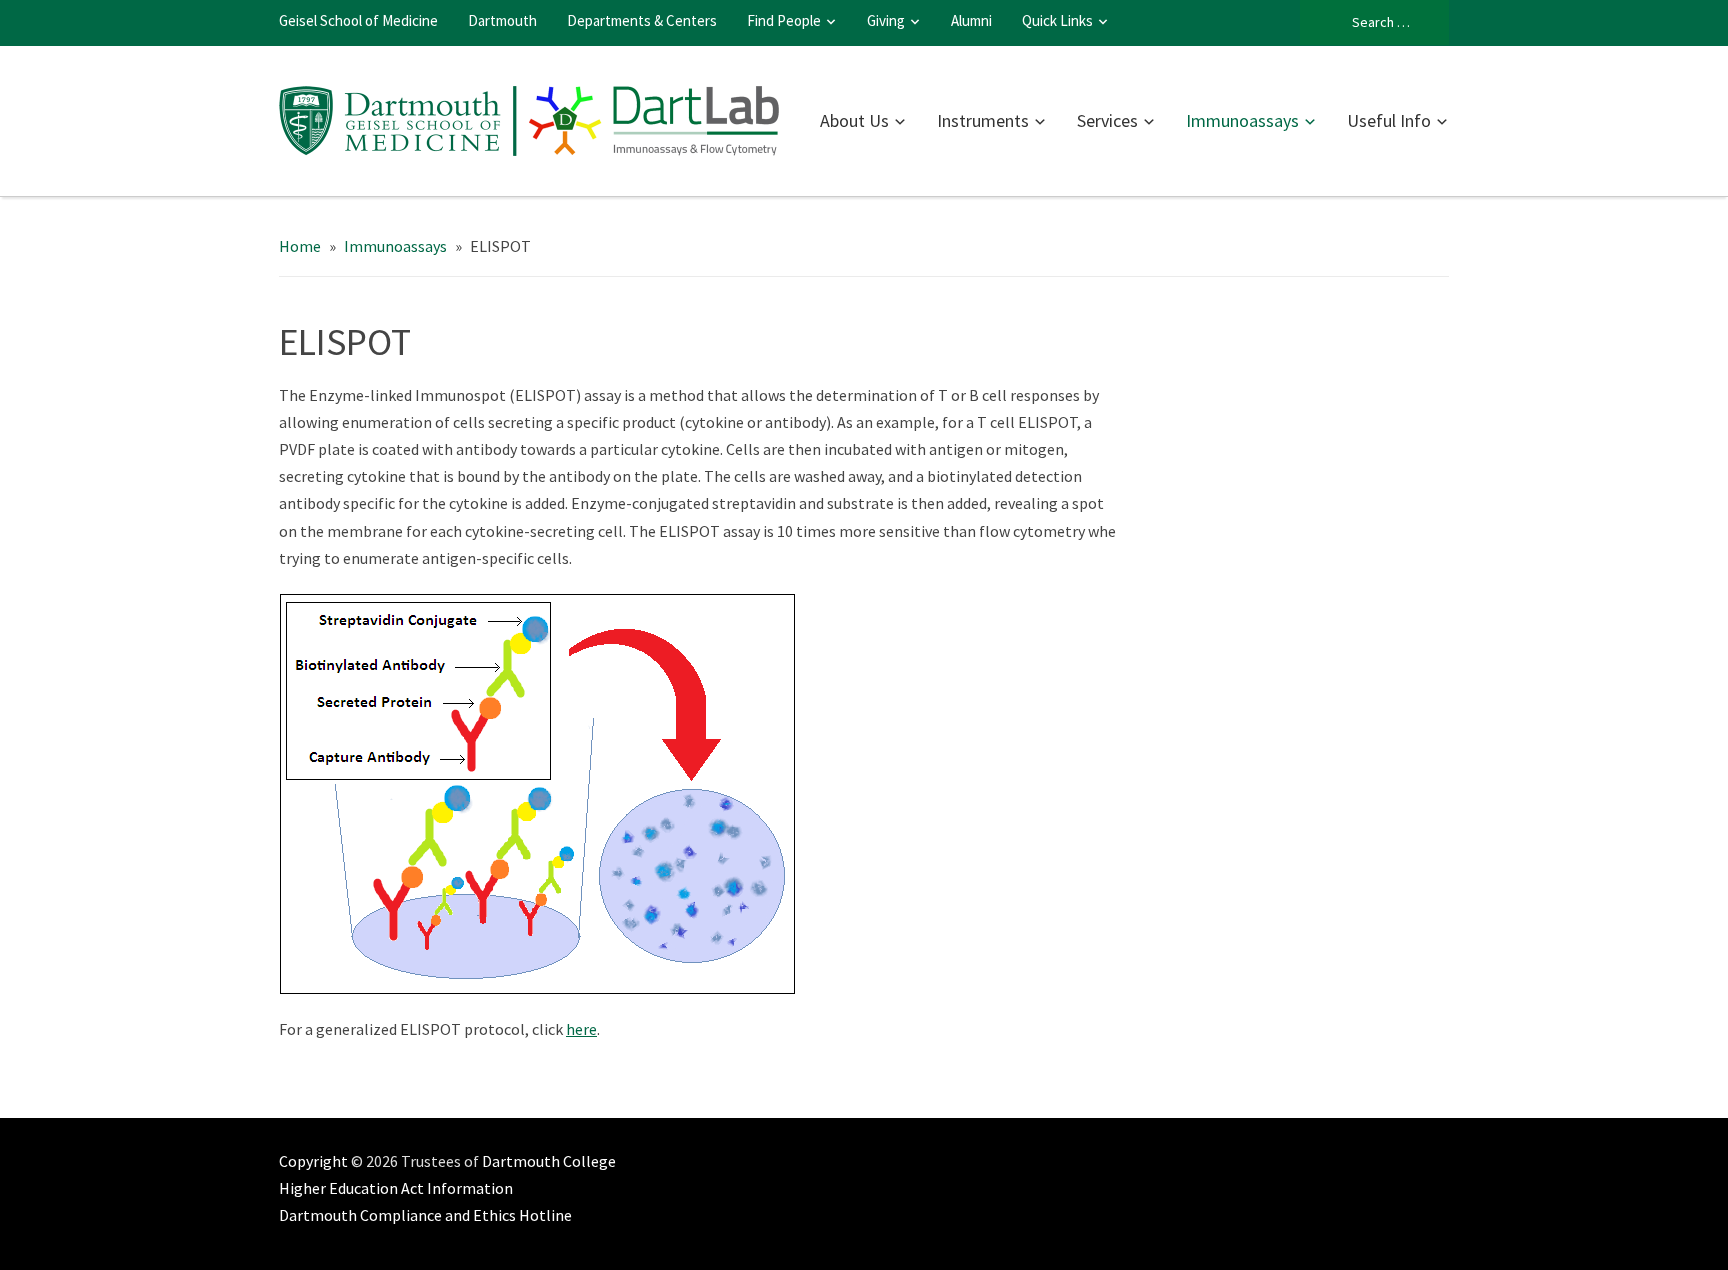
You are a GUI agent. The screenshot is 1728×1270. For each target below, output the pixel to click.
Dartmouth (502, 20)
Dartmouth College (549, 1161)
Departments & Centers (642, 20)
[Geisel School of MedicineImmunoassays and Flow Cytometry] (529, 118)
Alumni (971, 20)
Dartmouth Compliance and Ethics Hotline (425, 1215)
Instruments (983, 120)
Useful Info (1389, 120)
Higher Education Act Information (396, 1188)
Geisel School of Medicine (358, 20)
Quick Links (1057, 20)
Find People (784, 20)
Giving (886, 20)
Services (1107, 120)
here (581, 1029)
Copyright (313, 1161)
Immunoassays (1242, 120)
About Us (854, 120)
